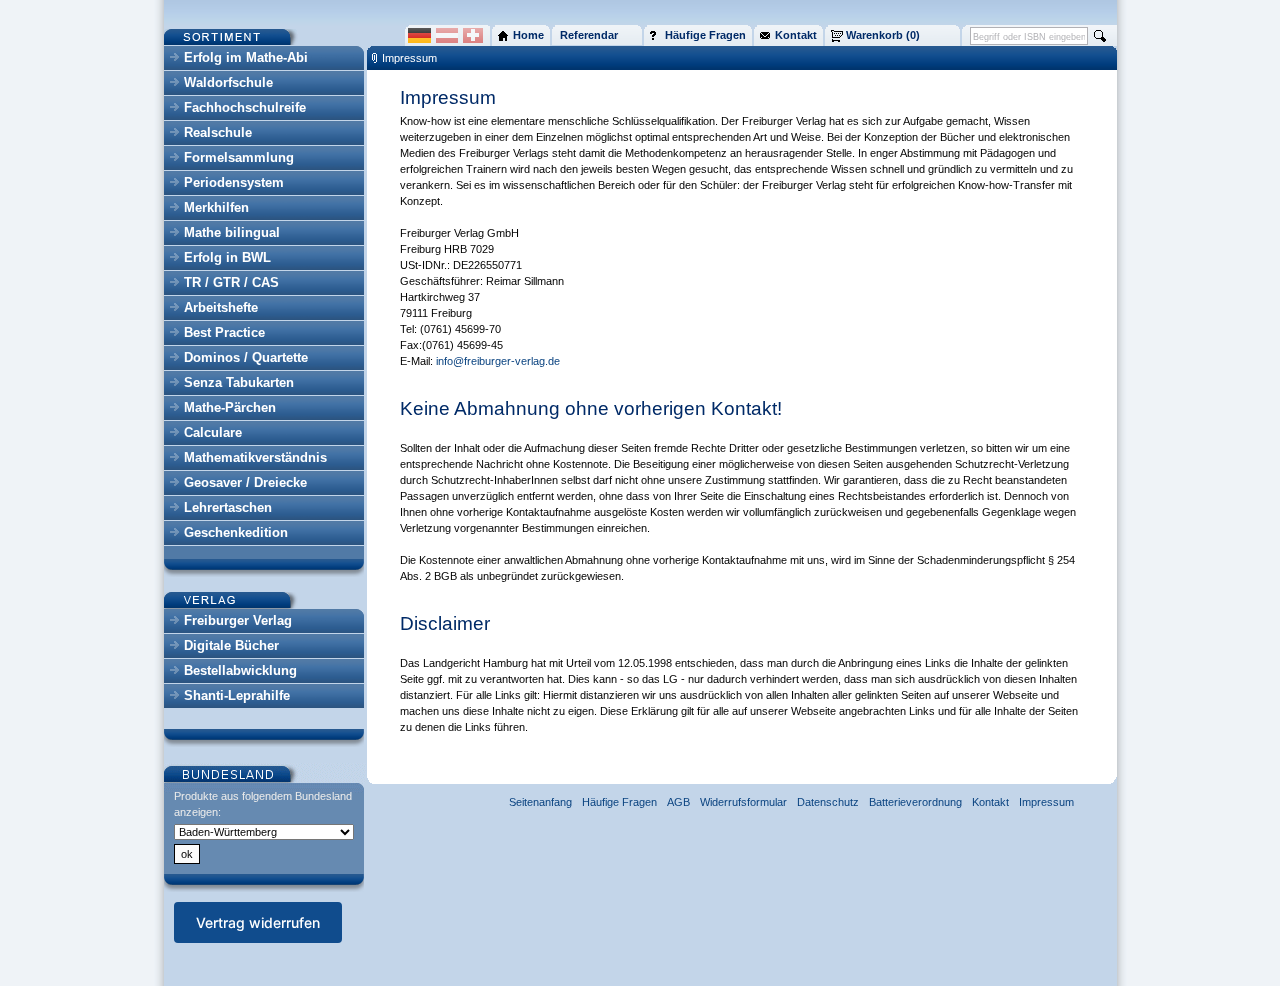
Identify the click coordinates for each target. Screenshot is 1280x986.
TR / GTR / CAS (231, 282)
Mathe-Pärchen (230, 407)
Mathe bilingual (232, 232)
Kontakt (990, 802)
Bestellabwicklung (240, 670)
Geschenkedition (236, 532)
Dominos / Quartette (246, 357)
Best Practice (224, 332)
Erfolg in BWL (227, 257)
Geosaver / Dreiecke (245, 482)
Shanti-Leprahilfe (237, 695)
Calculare (213, 432)
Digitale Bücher (231, 645)
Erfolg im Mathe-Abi (246, 57)
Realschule (218, 132)
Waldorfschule (228, 82)
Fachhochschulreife (245, 107)
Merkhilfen (216, 207)
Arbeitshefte (221, 307)
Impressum (409, 58)
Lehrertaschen (228, 507)
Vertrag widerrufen (258, 922)
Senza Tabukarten (239, 382)
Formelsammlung (239, 157)
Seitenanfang (540, 802)
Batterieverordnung (915, 802)
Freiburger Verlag (238, 620)
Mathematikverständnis (255, 457)
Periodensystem (234, 182)
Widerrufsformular (743, 802)
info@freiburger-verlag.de (498, 361)
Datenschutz (828, 802)
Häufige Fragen (619, 802)
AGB (678, 802)
